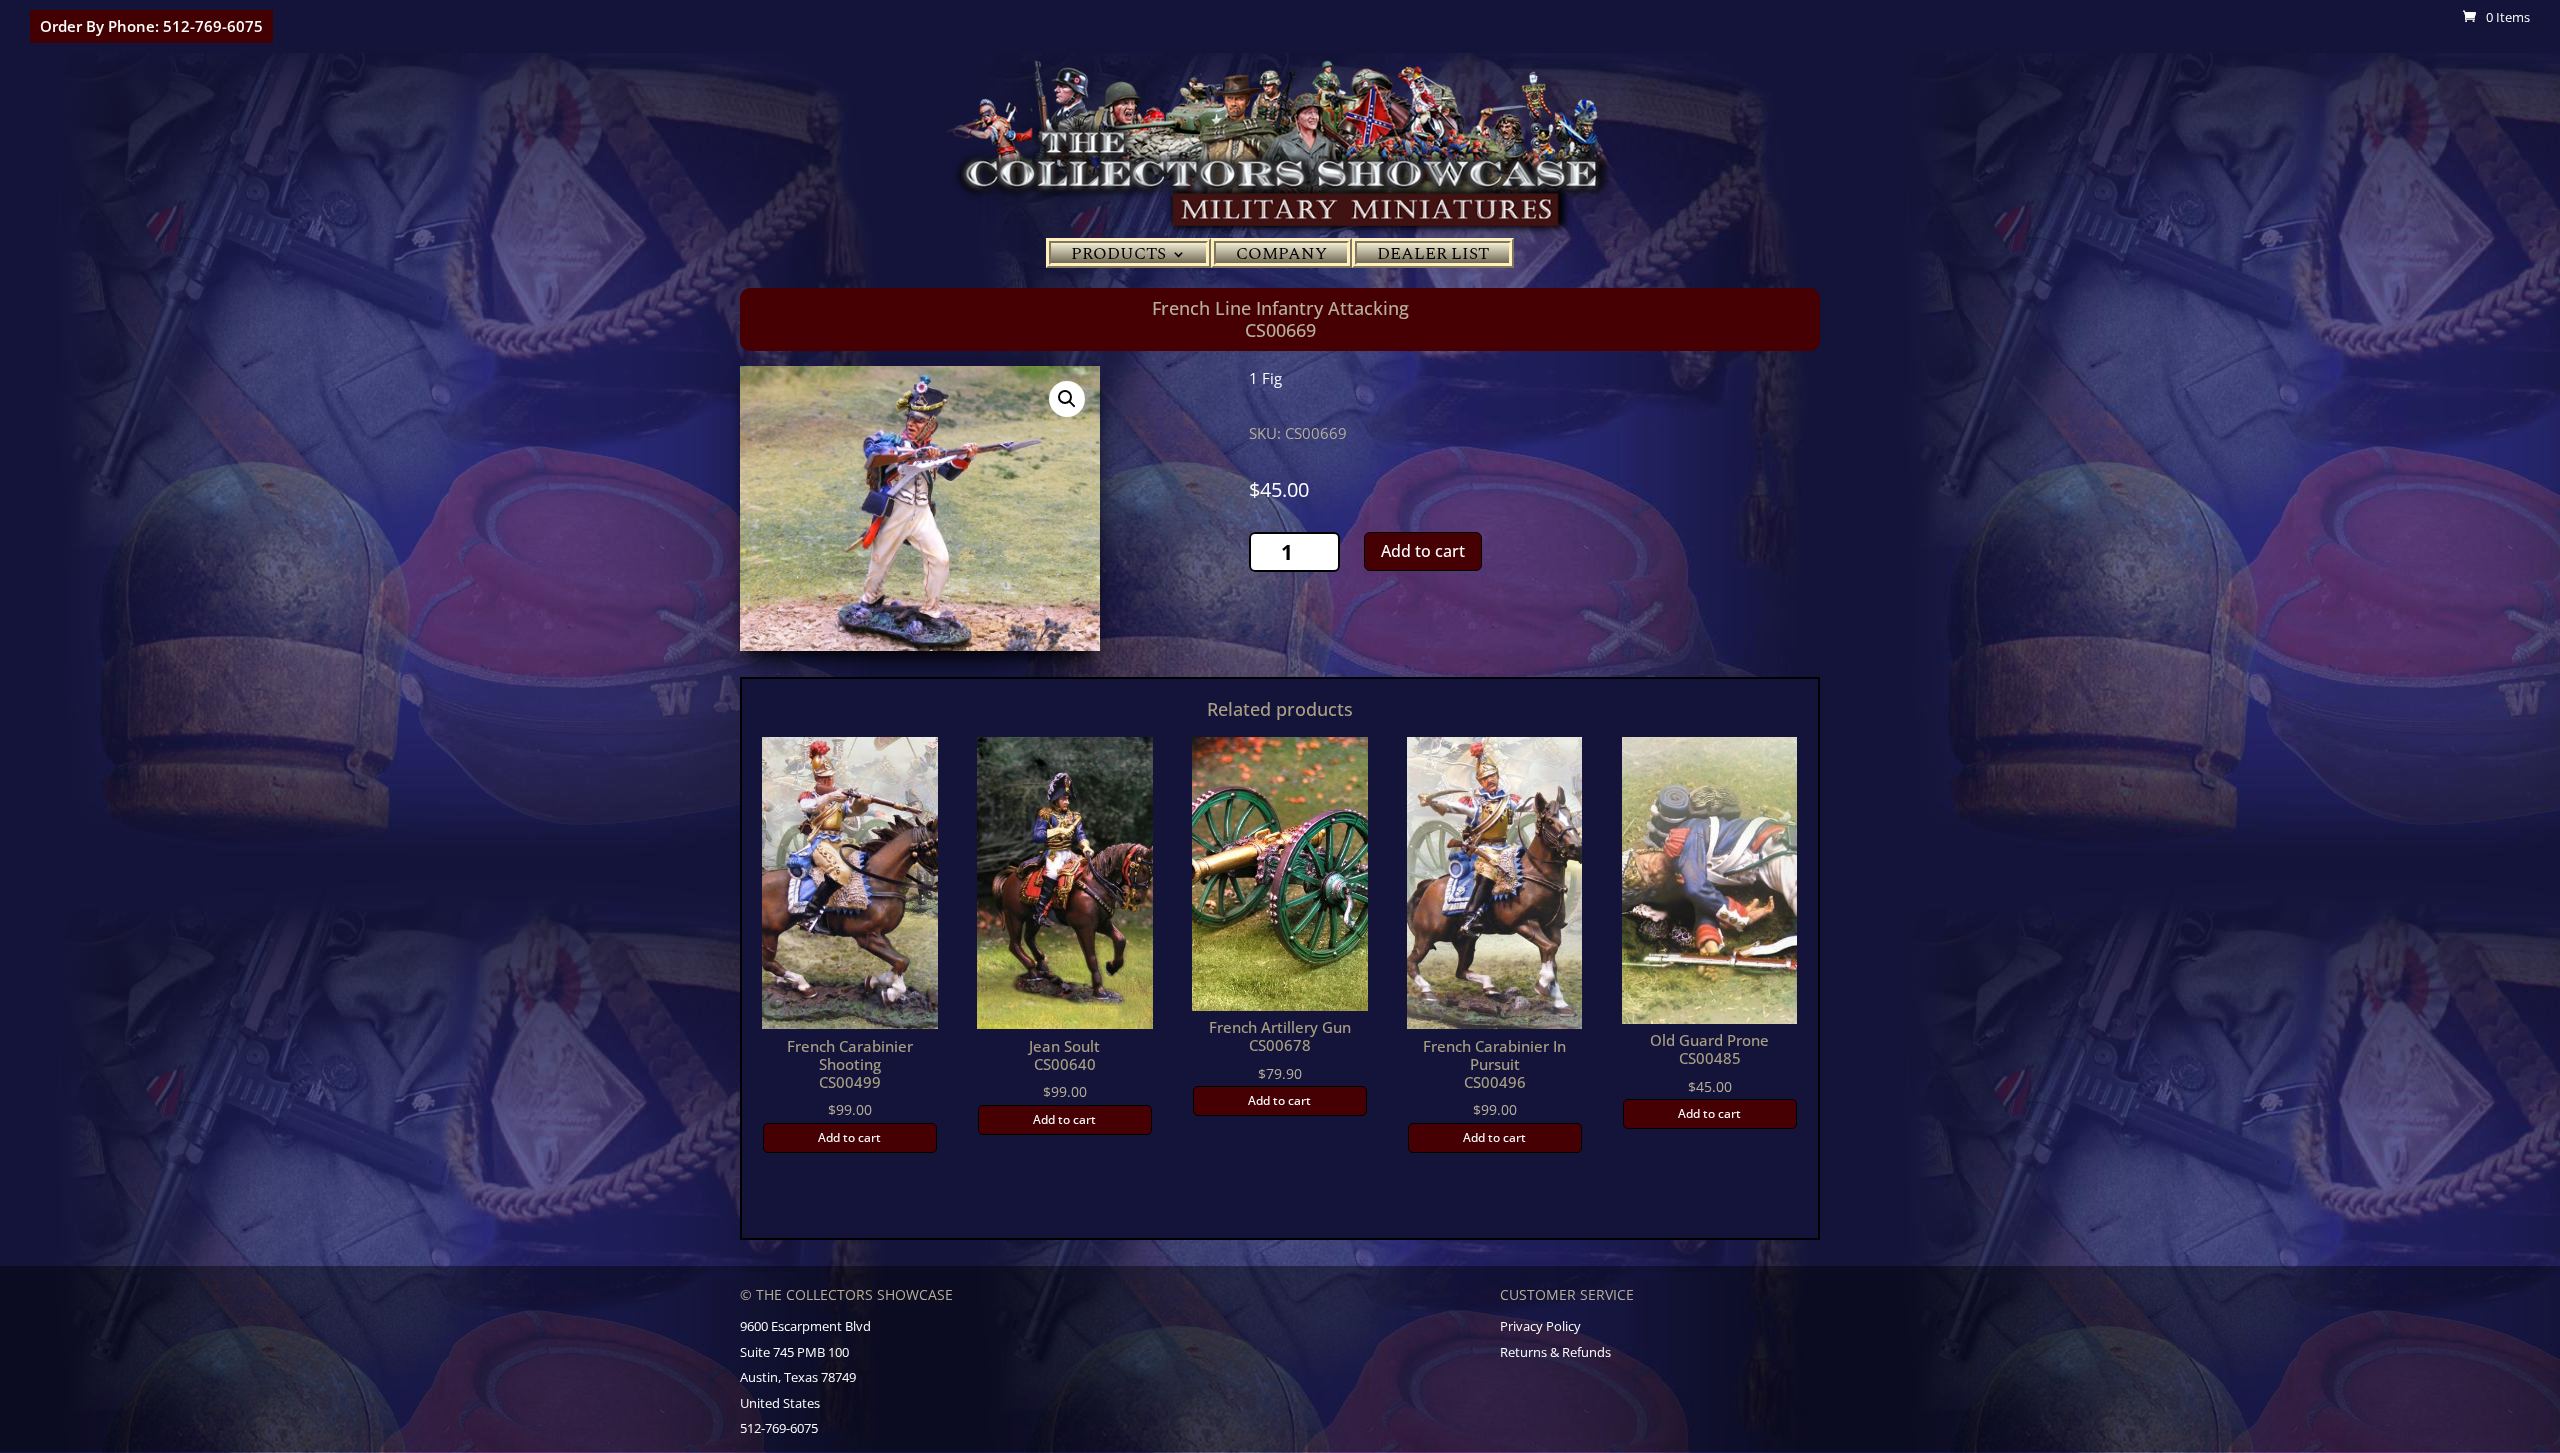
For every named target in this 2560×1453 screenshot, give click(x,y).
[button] (1067, 399)
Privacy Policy (1540, 1326)
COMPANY (1281, 257)
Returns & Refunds (1555, 1352)
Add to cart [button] (849, 1137)
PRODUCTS (1118, 257)
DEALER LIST (1433, 257)
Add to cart (1423, 551)
